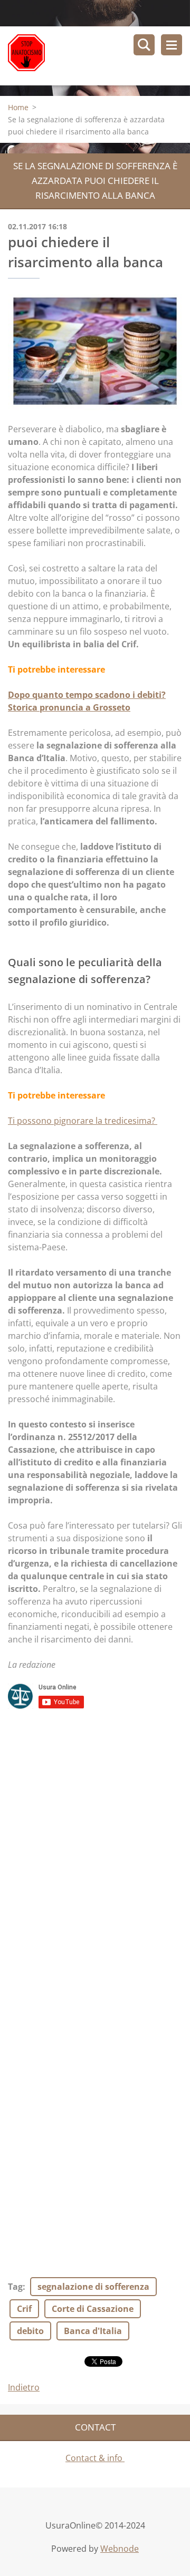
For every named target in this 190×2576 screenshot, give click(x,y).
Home (18, 107)
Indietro (24, 2387)
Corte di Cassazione (93, 2309)
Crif (24, 2309)
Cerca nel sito (144, 45)
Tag (15, 2287)
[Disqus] (95, 1856)
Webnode (120, 2549)
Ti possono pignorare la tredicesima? (83, 1121)
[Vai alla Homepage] (99, 56)
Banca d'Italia (93, 2331)
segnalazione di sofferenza (93, 2287)
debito (30, 2331)
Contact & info (95, 2458)
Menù (172, 45)
